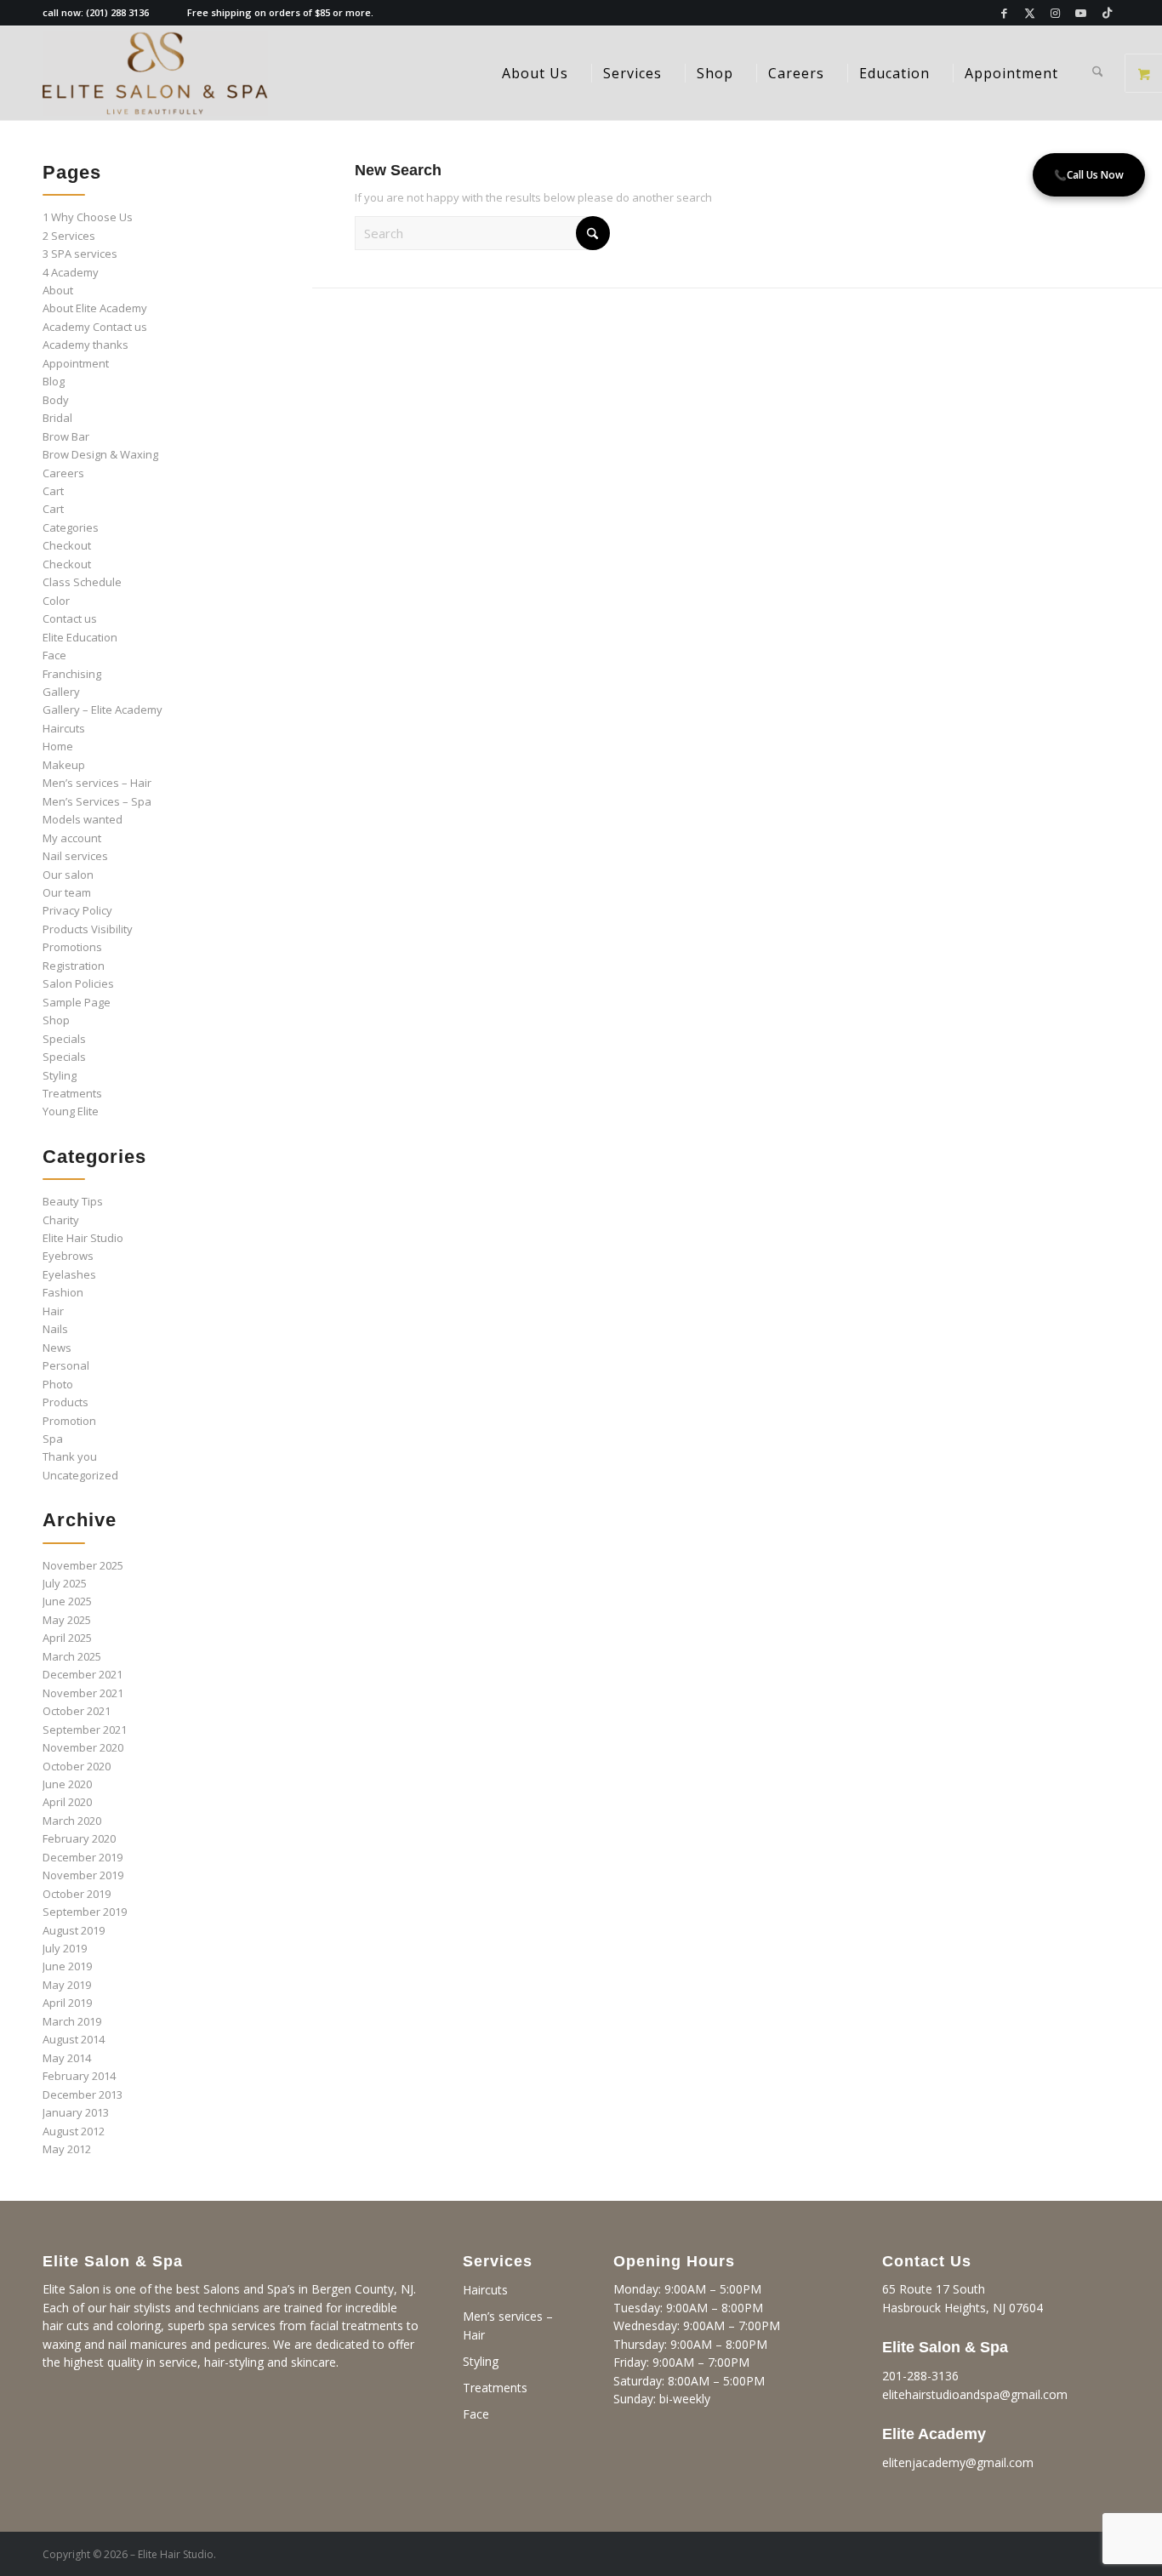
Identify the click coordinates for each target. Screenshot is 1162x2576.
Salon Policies (78, 983)
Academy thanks (85, 345)
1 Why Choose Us (88, 217)
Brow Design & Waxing (100, 454)
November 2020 (83, 1747)
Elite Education (80, 637)
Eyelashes (69, 1274)
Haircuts (64, 728)
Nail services (75, 856)
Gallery (61, 692)
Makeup (64, 765)
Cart (53, 491)
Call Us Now (1089, 175)
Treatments (72, 1093)
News (57, 1348)
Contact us (70, 618)
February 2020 (79, 1838)
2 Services (69, 236)
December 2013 (83, 2094)
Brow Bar (66, 436)
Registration (74, 966)
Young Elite (71, 1111)
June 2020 (67, 1784)
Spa (53, 1439)
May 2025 (67, 1620)
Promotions (72, 947)
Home (58, 746)
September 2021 (85, 1730)
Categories (71, 527)
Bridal (57, 418)
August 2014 (74, 2039)
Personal (66, 1365)
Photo (58, 1384)
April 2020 (67, 1802)
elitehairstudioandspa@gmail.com (975, 2394)
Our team (67, 892)
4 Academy (71, 272)
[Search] (1098, 73)
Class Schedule (82, 582)
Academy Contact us (95, 327)
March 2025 (72, 1656)
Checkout (67, 545)
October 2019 (77, 1894)
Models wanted (83, 819)
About (58, 290)
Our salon (68, 875)
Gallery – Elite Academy (103, 710)
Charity (61, 1220)
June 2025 (67, 1601)
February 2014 (79, 2076)
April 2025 (67, 1638)
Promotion (69, 1421)
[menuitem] (535, 73)
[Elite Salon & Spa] (155, 73)
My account (72, 838)
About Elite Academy (95, 308)
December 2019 (83, 1857)
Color (56, 601)
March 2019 (72, 2021)
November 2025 (83, 1565)
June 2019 (67, 1966)
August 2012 (74, 2131)
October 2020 (77, 1766)
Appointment (76, 363)
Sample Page (77, 1002)
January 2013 (76, 2112)
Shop (56, 1020)
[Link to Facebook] (1004, 13)
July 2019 (65, 1948)
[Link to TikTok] (1107, 13)
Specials (64, 1039)
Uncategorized (80, 1475)
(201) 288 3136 (117, 12)
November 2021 (83, 1693)
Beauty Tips (73, 1201)
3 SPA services (80, 254)
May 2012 (67, 2149)
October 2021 (77, 1711)
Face (54, 655)
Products (66, 1402)
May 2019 (67, 1985)
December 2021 (83, 1674)
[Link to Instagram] (1055, 13)
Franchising (72, 674)
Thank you (70, 1456)
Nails (55, 1329)
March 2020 (72, 1821)
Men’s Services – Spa (97, 801)
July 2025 (65, 1583)
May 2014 (67, 2058)
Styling (60, 1075)
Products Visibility (88, 929)
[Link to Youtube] (1081, 13)
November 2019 (83, 1875)
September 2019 (85, 1912)
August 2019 (74, 1930)
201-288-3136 (920, 2376)
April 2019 (67, 2003)
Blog (54, 381)
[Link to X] (1030, 13)
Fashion (63, 1292)
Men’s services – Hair (97, 783)
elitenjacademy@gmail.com (958, 2462)
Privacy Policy (77, 910)
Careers (63, 473)
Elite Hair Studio (83, 1238)
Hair (53, 1311)
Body (56, 400)
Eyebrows (68, 1256)
